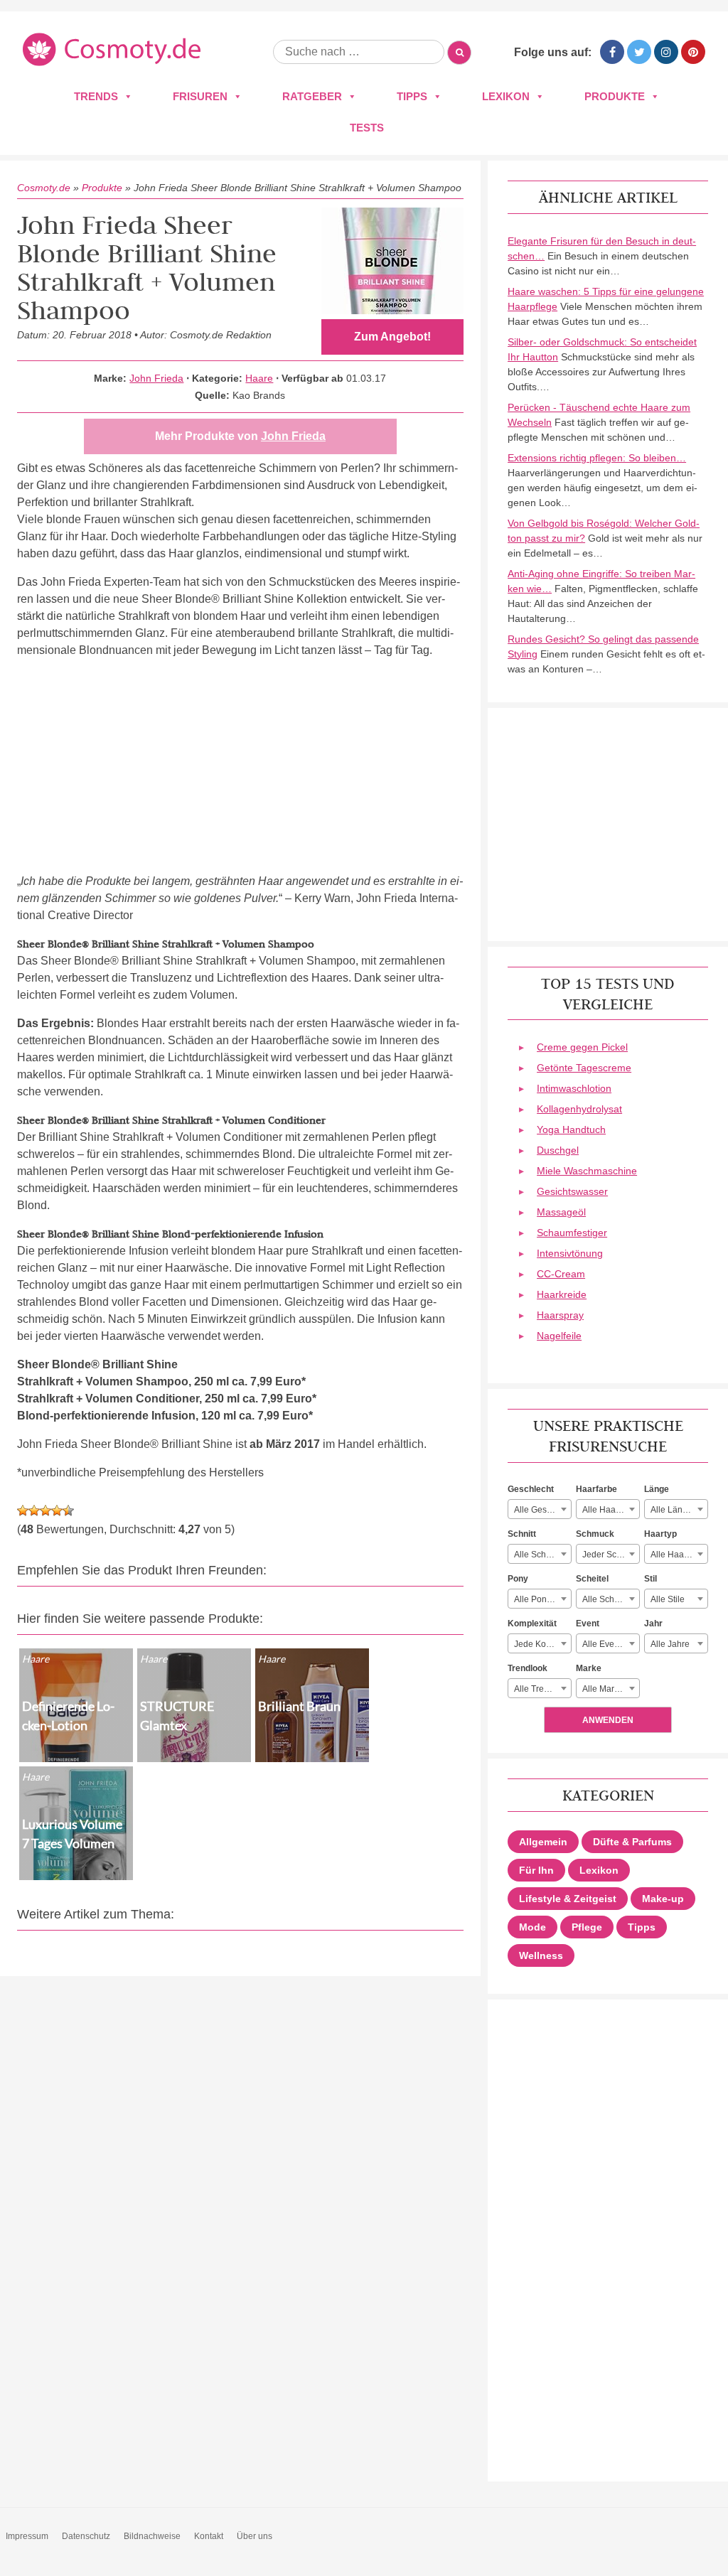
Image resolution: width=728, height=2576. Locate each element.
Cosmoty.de (44, 188)
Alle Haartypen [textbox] (679, 1555)
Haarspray (560, 1315)
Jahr (653, 1624)
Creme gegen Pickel (582, 1047)
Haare (259, 378)
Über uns (255, 2536)
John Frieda (156, 378)
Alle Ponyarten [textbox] (542, 1599)
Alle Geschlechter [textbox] (542, 1510)
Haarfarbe (596, 1489)
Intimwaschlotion (574, 1088)
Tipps (412, 96)
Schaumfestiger (572, 1233)
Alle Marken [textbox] (605, 1689)
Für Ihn (536, 1870)
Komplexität (532, 1624)
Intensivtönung (570, 1253)
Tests (367, 128)
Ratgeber (312, 96)
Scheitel (592, 1579)
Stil (651, 1579)
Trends (96, 96)
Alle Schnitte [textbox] (538, 1555)
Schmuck (595, 1534)
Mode (532, 1927)
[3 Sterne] (45, 1510)
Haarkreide (562, 1294)
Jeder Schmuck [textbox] (611, 1555)
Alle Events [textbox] (604, 1644)
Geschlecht (531, 1489)
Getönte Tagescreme (584, 1068)
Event (588, 1624)
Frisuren (200, 96)
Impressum (27, 2536)
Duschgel (558, 1150)
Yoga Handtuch (571, 1129)
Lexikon (506, 96)
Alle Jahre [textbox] (670, 1644)
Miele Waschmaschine (587, 1171)
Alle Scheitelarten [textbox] (611, 1599)
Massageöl (561, 1212)
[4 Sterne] (57, 1510)
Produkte (615, 96)
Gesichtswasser (572, 1191)
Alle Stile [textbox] (668, 1599)
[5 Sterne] (68, 1510)
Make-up (663, 1899)
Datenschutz (86, 2536)
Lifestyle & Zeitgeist (568, 1899)
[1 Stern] (23, 1510)
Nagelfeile (559, 1336)
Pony (518, 1579)
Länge (657, 1489)
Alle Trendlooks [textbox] (542, 1689)
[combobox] (540, 1509)
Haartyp (660, 1534)
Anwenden (608, 1720)
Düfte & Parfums (632, 1842)
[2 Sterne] (34, 1510)
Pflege (587, 1927)
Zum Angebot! (392, 337)
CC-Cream (561, 1274)
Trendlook (528, 1668)
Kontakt (209, 2536)
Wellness (541, 1955)
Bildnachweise (152, 2536)
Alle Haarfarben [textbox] (611, 1510)
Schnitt (522, 1534)
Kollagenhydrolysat (579, 1109)
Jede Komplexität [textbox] (542, 1644)
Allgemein (543, 1842)
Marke (589, 1668)
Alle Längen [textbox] (674, 1510)
